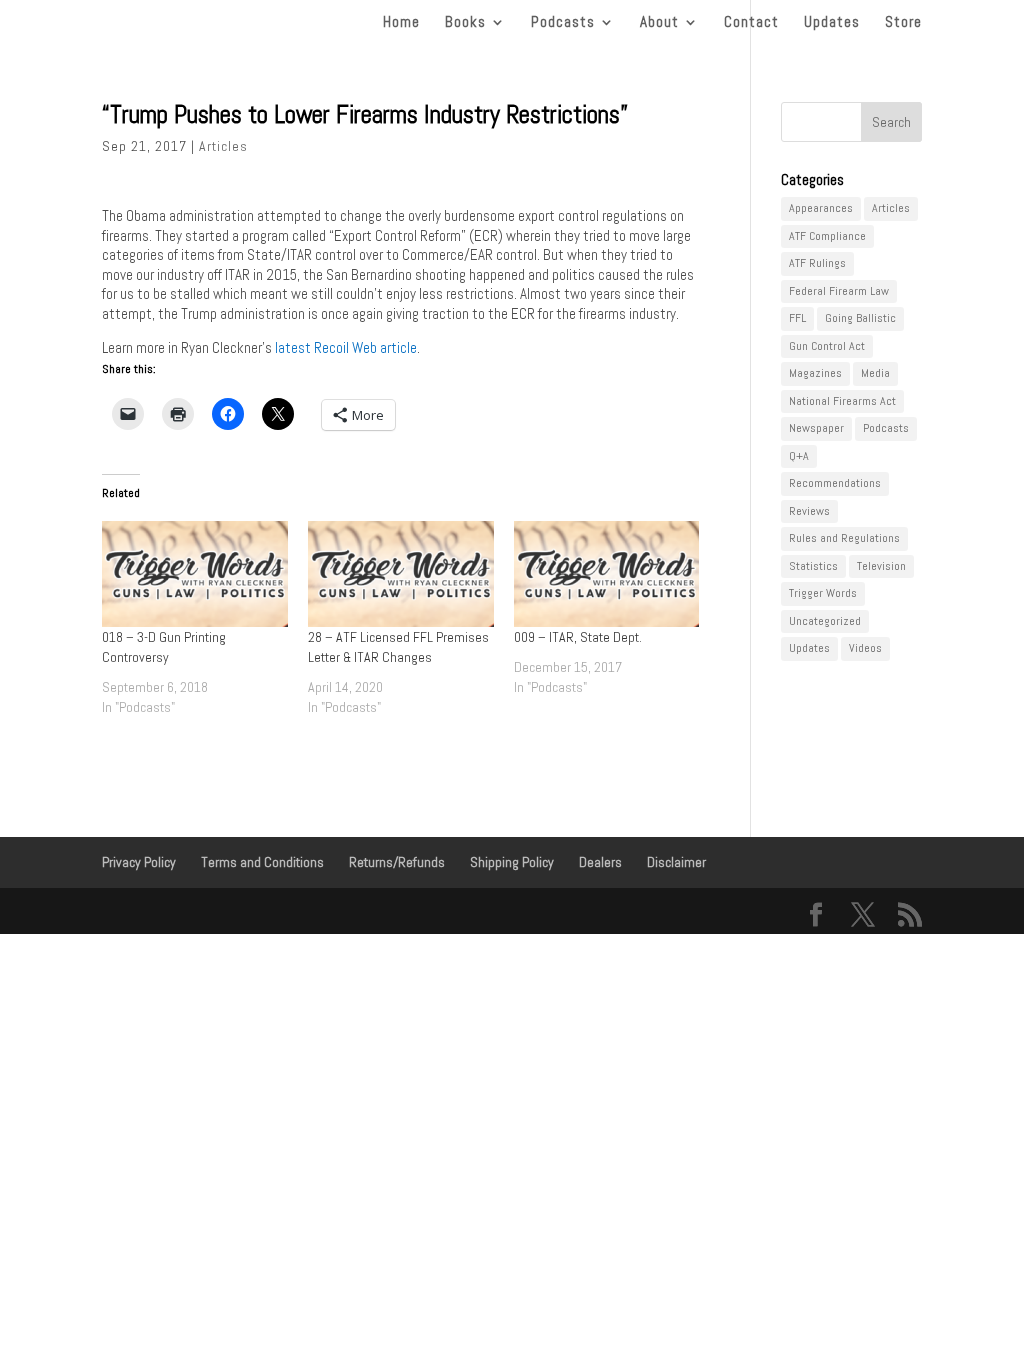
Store (903, 23)
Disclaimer (676, 862)
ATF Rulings (817, 263)
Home (401, 23)
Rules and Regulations (844, 538)
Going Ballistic (860, 318)
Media (875, 373)
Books (465, 23)
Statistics (813, 566)
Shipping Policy (512, 862)
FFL (797, 318)
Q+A (799, 456)
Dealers (600, 862)
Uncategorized (825, 621)
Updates (832, 23)
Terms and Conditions (262, 862)
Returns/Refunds (397, 862)
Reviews (809, 511)
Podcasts (563, 23)
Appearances (821, 208)
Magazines (815, 373)
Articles (223, 146)
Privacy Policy (139, 862)
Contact (751, 23)
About (659, 23)
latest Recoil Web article (346, 347)
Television (881, 566)
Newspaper (816, 428)
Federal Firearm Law (839, 291)
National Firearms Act (842, 401)
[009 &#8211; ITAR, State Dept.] (607, 574)
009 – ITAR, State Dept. (578, 637)
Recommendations (835, 483)
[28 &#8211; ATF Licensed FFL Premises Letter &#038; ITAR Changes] (401, 574)
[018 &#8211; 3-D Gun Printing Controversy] (195, 574)
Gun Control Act (827, 346)
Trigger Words (823, 593)
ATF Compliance (827, 236)
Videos (865, 648)
